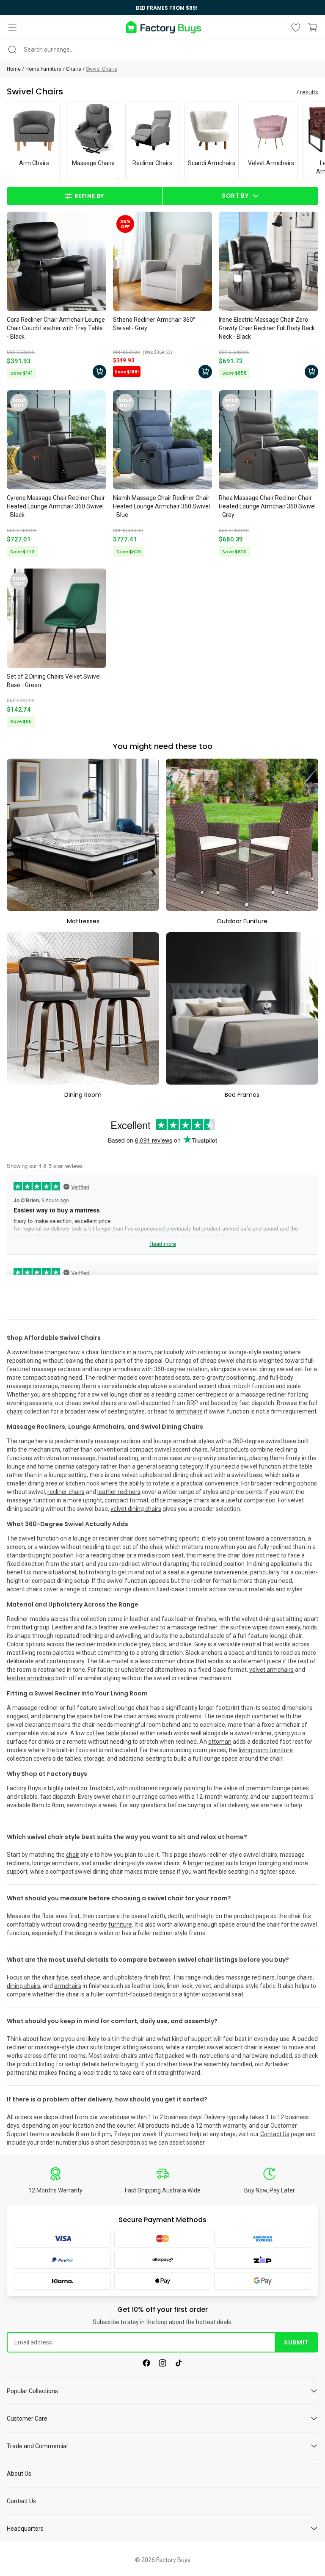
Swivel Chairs (102, 69)
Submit (296, 2342)
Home (14, 69)
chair (73, 1855)
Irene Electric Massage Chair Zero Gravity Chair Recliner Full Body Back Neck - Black (267, 328)
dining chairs (23, 1986)
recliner (215, 1863)
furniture (120, 1924)
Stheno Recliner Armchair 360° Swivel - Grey (154, 324)
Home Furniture (43, 69)
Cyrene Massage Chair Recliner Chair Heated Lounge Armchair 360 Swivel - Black (56, 506)
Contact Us (275, 2134)
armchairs (68, 1986)
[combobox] (162, 50)
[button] (12, 28)
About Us (19, 2474)
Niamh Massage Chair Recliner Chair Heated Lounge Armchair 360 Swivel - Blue (161, 506)
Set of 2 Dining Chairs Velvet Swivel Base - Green (54, 681)
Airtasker (277, 2064)
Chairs (74, 69)
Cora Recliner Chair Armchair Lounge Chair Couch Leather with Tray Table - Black (56, 328)
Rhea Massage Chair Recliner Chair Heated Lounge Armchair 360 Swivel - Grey (267, 506)
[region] (162, 8)
